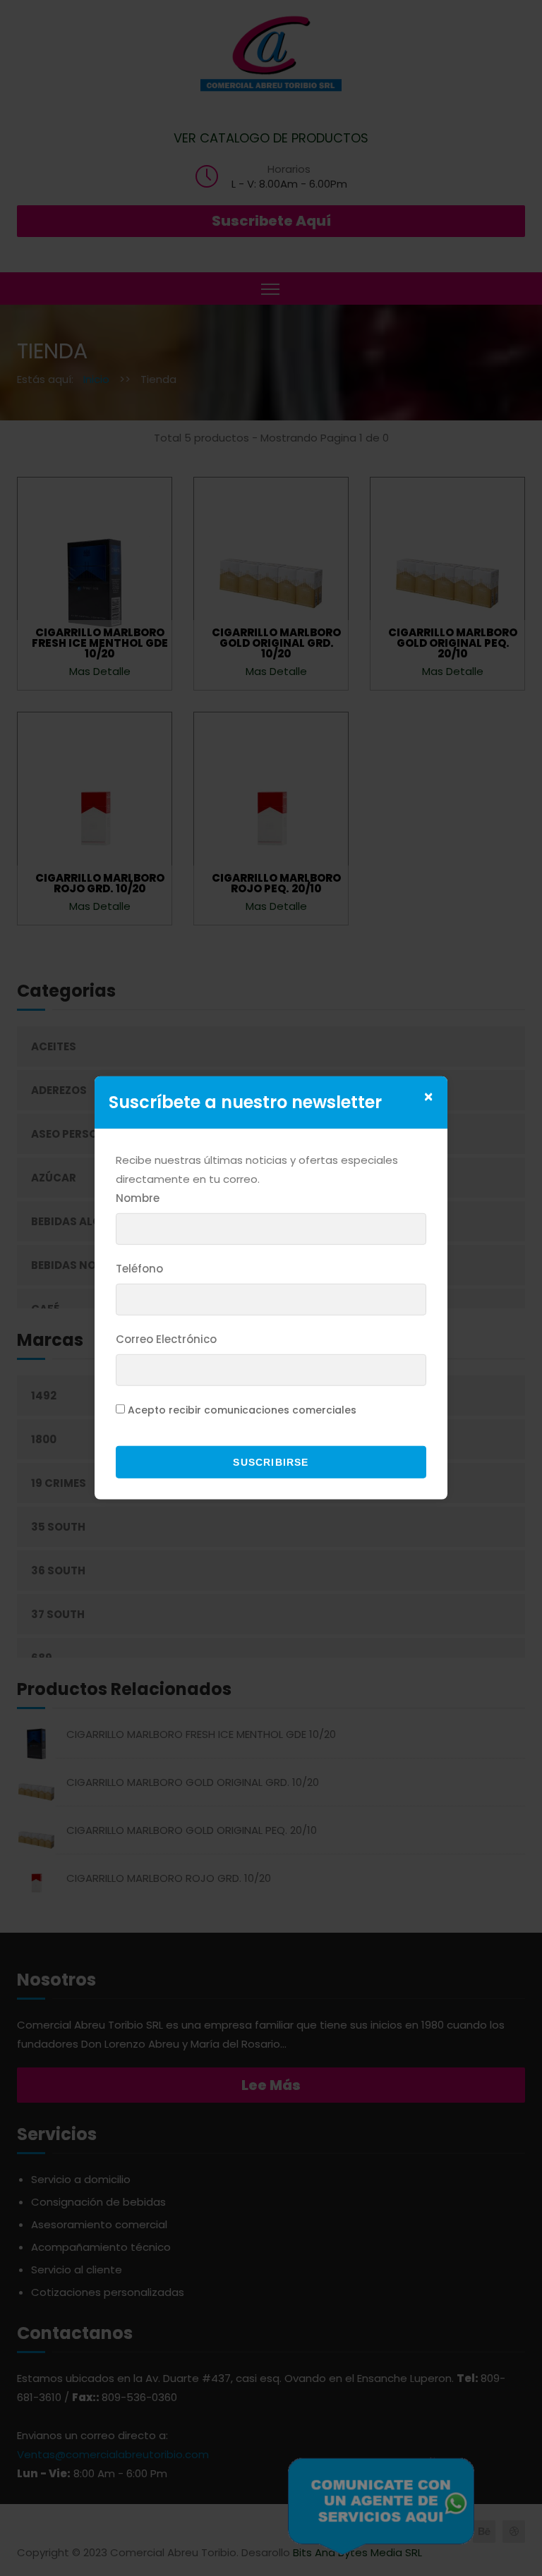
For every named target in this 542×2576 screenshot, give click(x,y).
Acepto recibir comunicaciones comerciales (242, 1410)
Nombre (138, 1198)
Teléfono (139, 1269)
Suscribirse (271, 1462)
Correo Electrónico (166, 1339)
